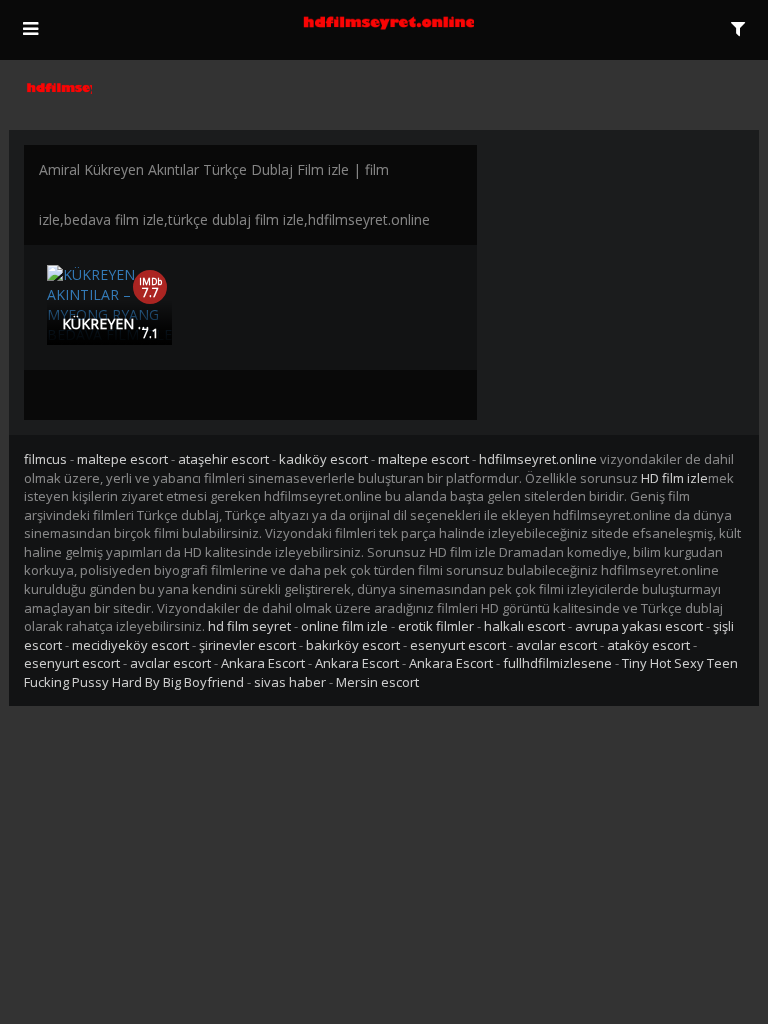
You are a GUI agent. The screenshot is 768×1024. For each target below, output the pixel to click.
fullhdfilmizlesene (557, 663)
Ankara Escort (263, 663)
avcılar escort (556, 645)
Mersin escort (377, 682)
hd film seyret (249, 626)
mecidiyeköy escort (130, 645)
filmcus (45, 459)
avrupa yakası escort (639, 626)
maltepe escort (122, 459)
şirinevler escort (247, 645)
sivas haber (290, 682)
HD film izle (674, 478)
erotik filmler (436, 626)
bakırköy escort (353, 645)
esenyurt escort (458, 645)
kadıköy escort (323, 459)
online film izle (344, 626)
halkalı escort (524, 626)
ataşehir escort (223, 459)
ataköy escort (648, 645)
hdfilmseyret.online (538, 459)
